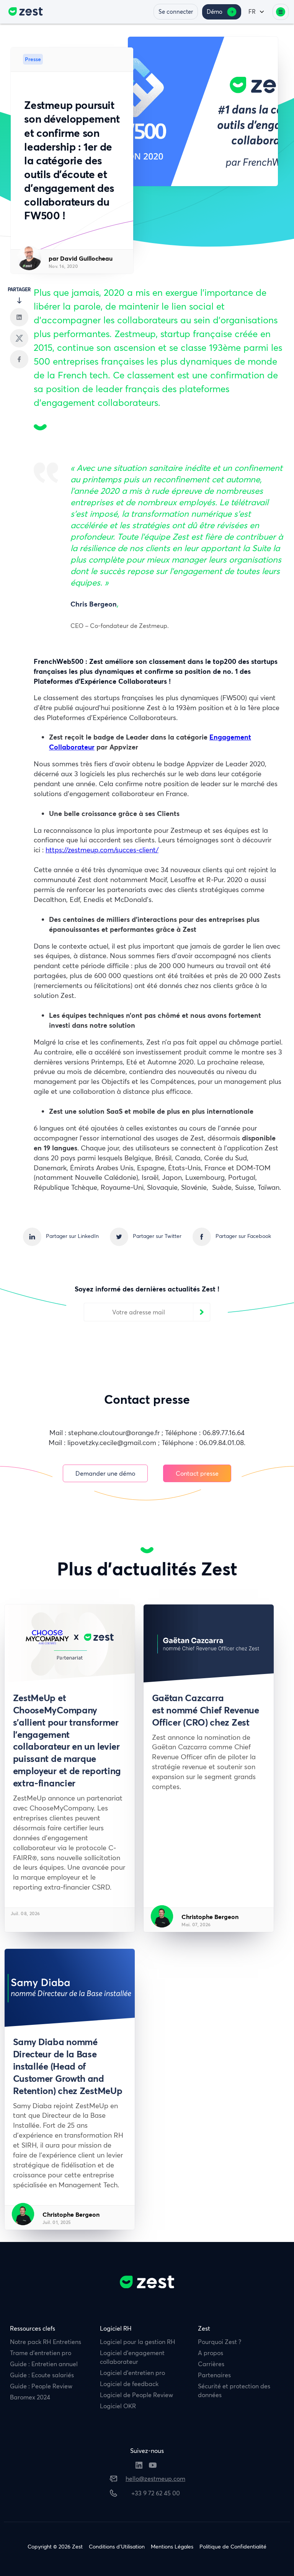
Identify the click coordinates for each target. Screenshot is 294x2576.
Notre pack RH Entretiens (46, 2342)
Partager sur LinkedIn (72, 1236)
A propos (211, 2353)
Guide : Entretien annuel (44, 2364)
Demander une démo (105, 1474)
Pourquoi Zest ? (220, 2342)
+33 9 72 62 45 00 (156, 2493)
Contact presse (197, 1474)
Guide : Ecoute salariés (42, 2375)
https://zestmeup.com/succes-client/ (102, 850)
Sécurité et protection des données (234, 2390)
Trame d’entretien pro (41, 2353)
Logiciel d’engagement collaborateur (132, 2357)
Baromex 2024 (30, 2397)
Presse (33, 59)
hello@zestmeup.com (155, 2479)
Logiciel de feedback (129, 2384)
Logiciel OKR (118, 2406)
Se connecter (176, 12)
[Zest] (24, 12)
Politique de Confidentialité (233, 2547)
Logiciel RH (116, 2328)
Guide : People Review (41, 2386)
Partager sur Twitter (157, 1236)
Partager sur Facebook (243, 1236)
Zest (204, 2328)
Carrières (211, 2364)
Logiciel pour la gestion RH (138, 2342)
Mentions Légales (172, 2547)
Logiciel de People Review (136, 2395)
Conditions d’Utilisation (117, 2547)
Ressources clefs (33, 2328)
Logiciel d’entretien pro (132, 2373)
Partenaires (214, 2375)
